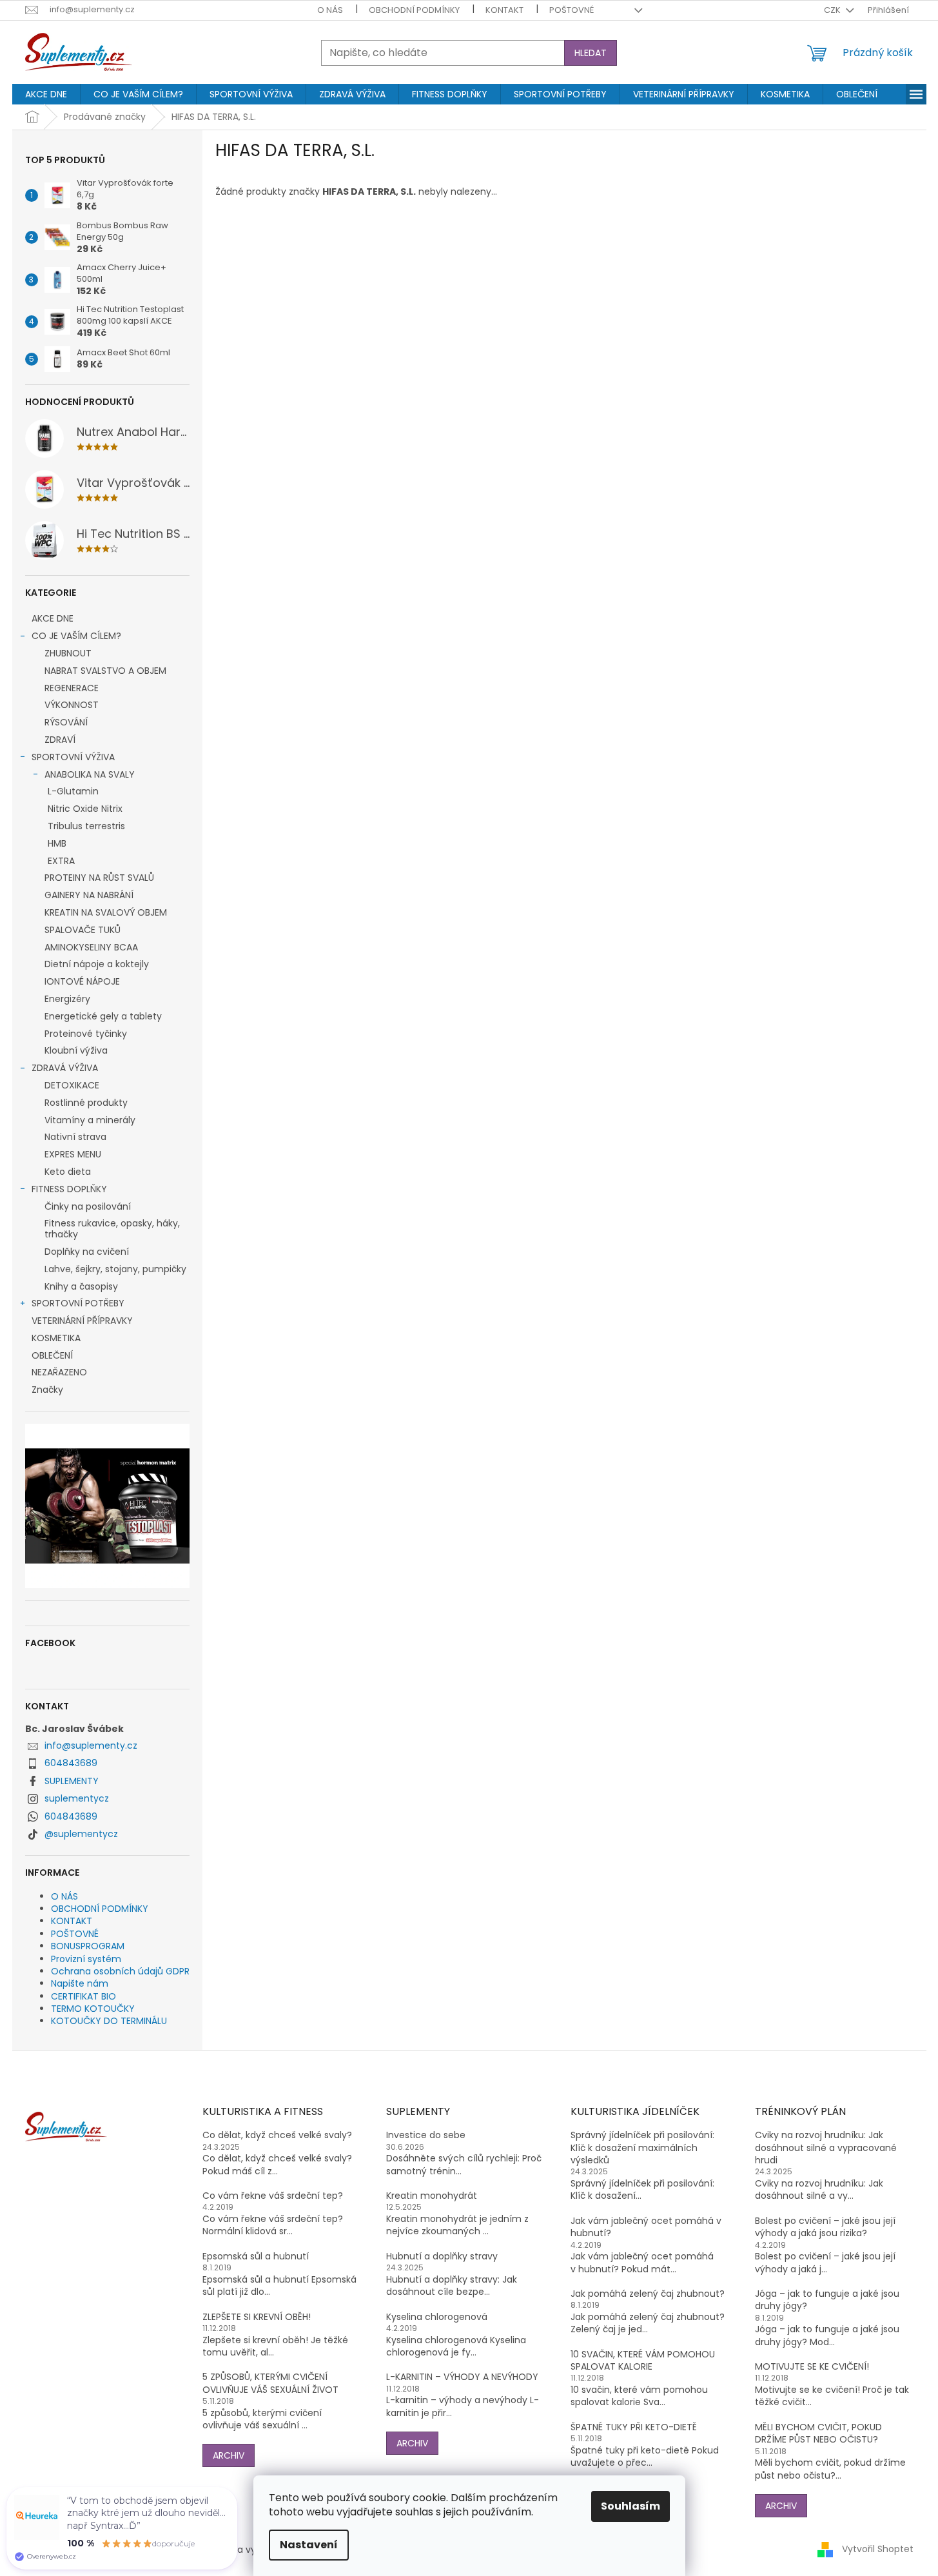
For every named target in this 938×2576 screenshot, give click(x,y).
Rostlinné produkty (86, 1103)
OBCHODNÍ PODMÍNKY (414, 10)
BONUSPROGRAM (88, 1946)
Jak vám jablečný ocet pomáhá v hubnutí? (646, 2227)
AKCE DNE (53, 618)
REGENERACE (72, 688)
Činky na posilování (88, 1206)
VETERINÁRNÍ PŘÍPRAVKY (82, 1321)
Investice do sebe (426, 2135)
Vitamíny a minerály (90, 1120)
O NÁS (330, 10)
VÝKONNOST (72, 705)
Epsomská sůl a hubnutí (256, 2256)
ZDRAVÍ (60, 740)
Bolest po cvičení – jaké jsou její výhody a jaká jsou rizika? (825, 2227)
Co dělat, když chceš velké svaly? (277, 2135)
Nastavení (309, 2545)
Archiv (229, 2455)
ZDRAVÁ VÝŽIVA (65, 1068)
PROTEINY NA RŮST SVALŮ (99, 878)
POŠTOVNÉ (572, 10)
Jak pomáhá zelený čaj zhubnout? (648, 2294)
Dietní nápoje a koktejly (97, 964)
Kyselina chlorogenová (437, 2317)
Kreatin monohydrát (432, 2196)
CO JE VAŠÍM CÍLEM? (76, 636)
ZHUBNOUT (68, 653)
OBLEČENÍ (52, 1355)
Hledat (591, 53)
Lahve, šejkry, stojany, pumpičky (115, 1269)
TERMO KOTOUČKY (93, 2009)
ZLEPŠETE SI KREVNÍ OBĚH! (257, 2317)
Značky (47, 1390)
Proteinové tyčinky (86, 1034)
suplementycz (77, 1798)
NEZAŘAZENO (59, 1372)
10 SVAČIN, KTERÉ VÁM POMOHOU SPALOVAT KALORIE (643, 2361)
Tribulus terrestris (86, 826)
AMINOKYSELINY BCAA (91, 947)
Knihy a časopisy (81, 1286)
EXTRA (61, 861)
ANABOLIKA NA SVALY (90, 774)
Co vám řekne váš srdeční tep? (273, 2196)
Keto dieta (68, 1172)
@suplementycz (81, 1834)
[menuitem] (46, 94)
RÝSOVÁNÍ (66, 722)
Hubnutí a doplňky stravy (442, 2256)
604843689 (71, 1763)
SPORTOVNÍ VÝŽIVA (73, 757)
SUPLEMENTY (72, 1781)
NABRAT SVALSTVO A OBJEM (105, 671)
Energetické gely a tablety (103, 1016)
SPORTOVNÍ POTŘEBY (78, 1303)
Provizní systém (86, 1959)
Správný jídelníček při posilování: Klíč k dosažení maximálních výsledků (642, 2148)
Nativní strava (75, 1137)
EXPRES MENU (73, 1154)
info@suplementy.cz (91, 1745)
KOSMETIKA (56, 1338)
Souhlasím (630, 2506)
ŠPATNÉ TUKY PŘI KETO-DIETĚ (634, 2427)
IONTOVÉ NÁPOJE (82, 981)
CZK (833, 10)
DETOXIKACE (72, 1085)
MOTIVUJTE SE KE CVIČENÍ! (812, 2367)
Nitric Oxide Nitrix (85, 809)
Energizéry (67, 999)
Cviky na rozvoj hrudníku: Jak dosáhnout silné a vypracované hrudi (826, 2148)
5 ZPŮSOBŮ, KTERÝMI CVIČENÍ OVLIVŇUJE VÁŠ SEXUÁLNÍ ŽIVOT (270, 2383)
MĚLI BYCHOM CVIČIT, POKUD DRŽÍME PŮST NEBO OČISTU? (818, 2433)
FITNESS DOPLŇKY (69, 1189)
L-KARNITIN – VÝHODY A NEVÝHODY (462, 2377)
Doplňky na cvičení (87, 1252)
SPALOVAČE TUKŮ (83, 930)
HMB (57, 843)
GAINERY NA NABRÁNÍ (89, 895)
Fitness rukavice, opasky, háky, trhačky (112, 1229)
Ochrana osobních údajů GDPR (120, 1971)
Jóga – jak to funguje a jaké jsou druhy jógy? (827, 2300)
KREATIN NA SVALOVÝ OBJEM (106, 912)
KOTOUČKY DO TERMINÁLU (109, 2021)
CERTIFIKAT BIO (83, 1996)
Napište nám (80, 1983)
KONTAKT (504, 10)
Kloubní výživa (76, 1050)
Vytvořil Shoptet (878, 2549)
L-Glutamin (73, 791)
